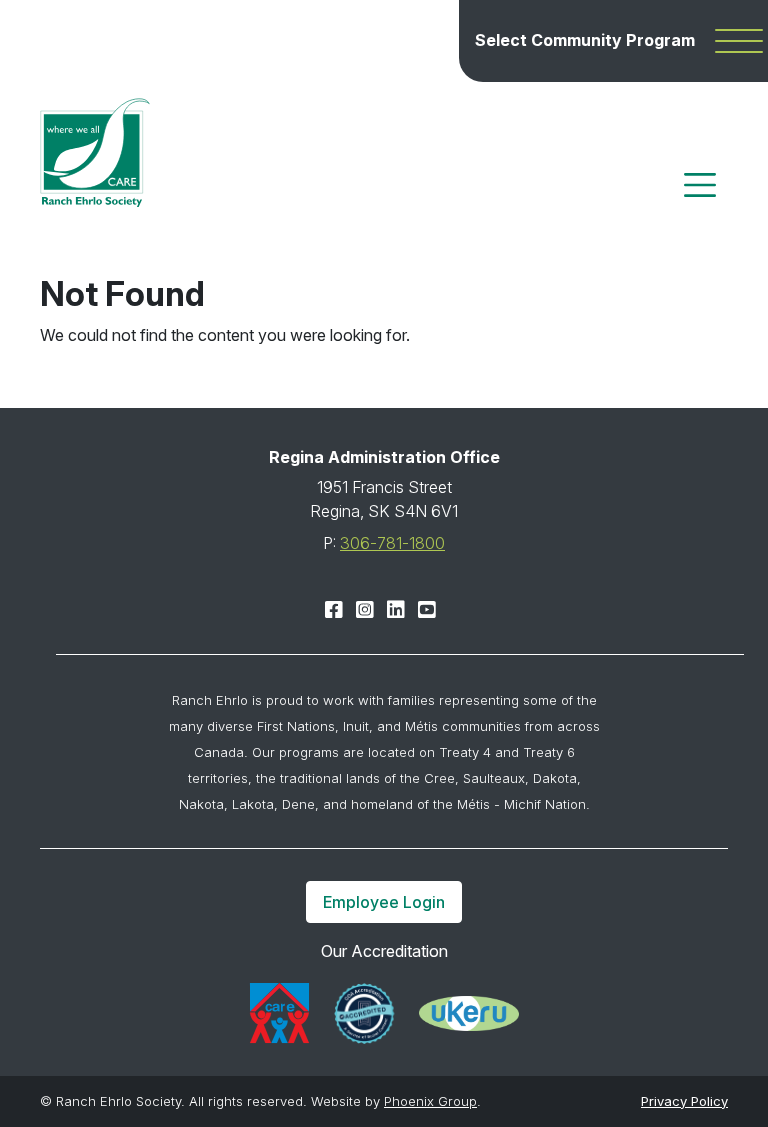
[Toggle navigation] (700, 185)
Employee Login (384, 902)
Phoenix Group (430, 1101)
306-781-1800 (392, 543)
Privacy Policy (684, 1101)
